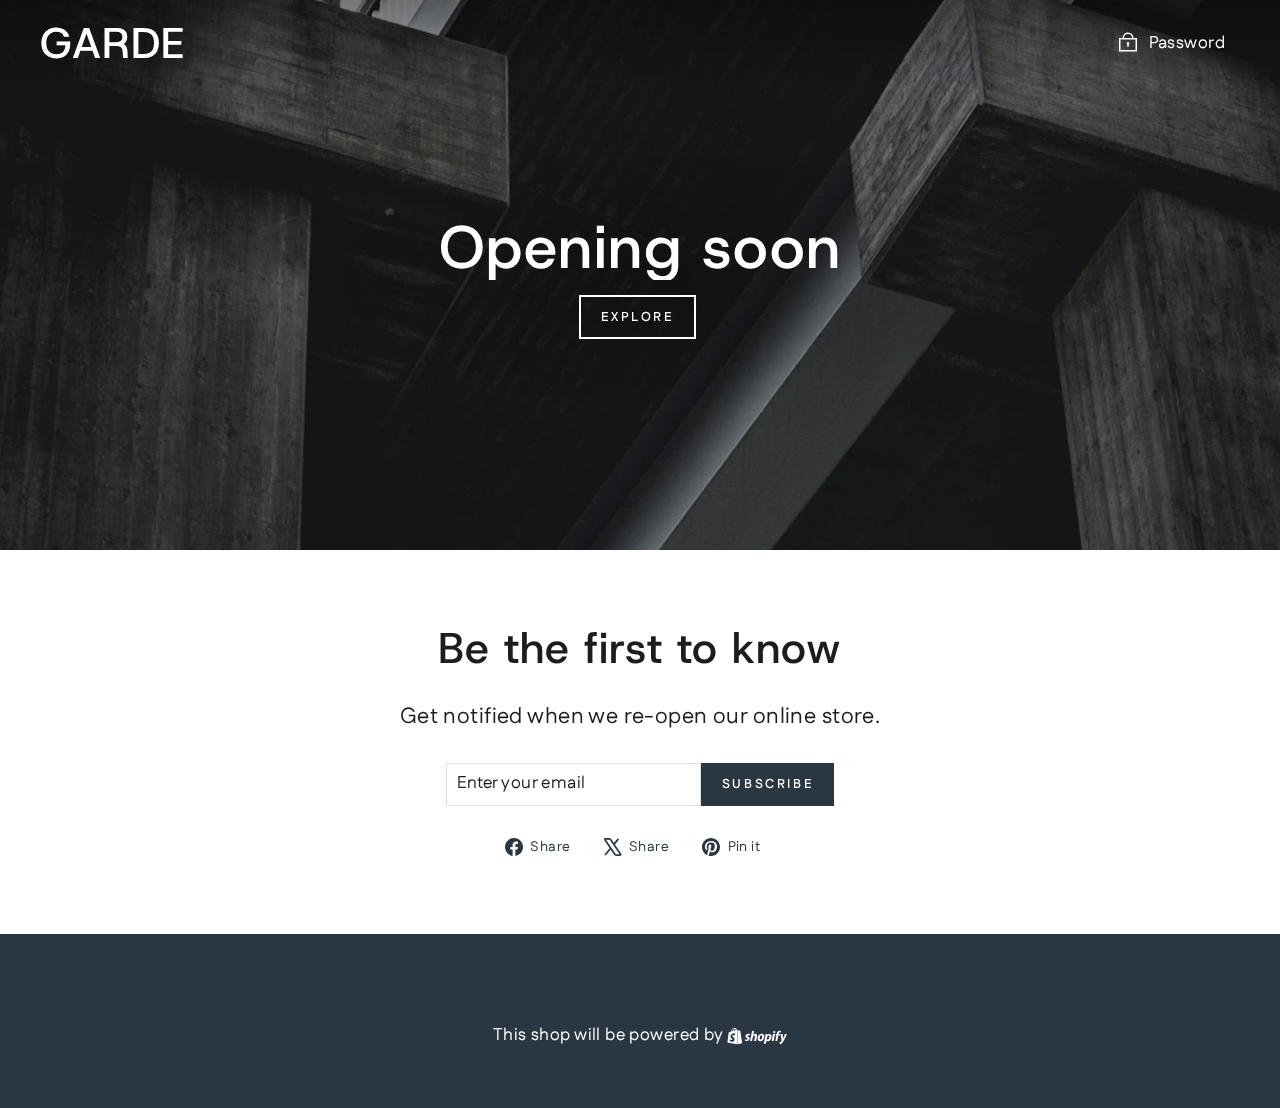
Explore (637, 317)
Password (1187, 43)
